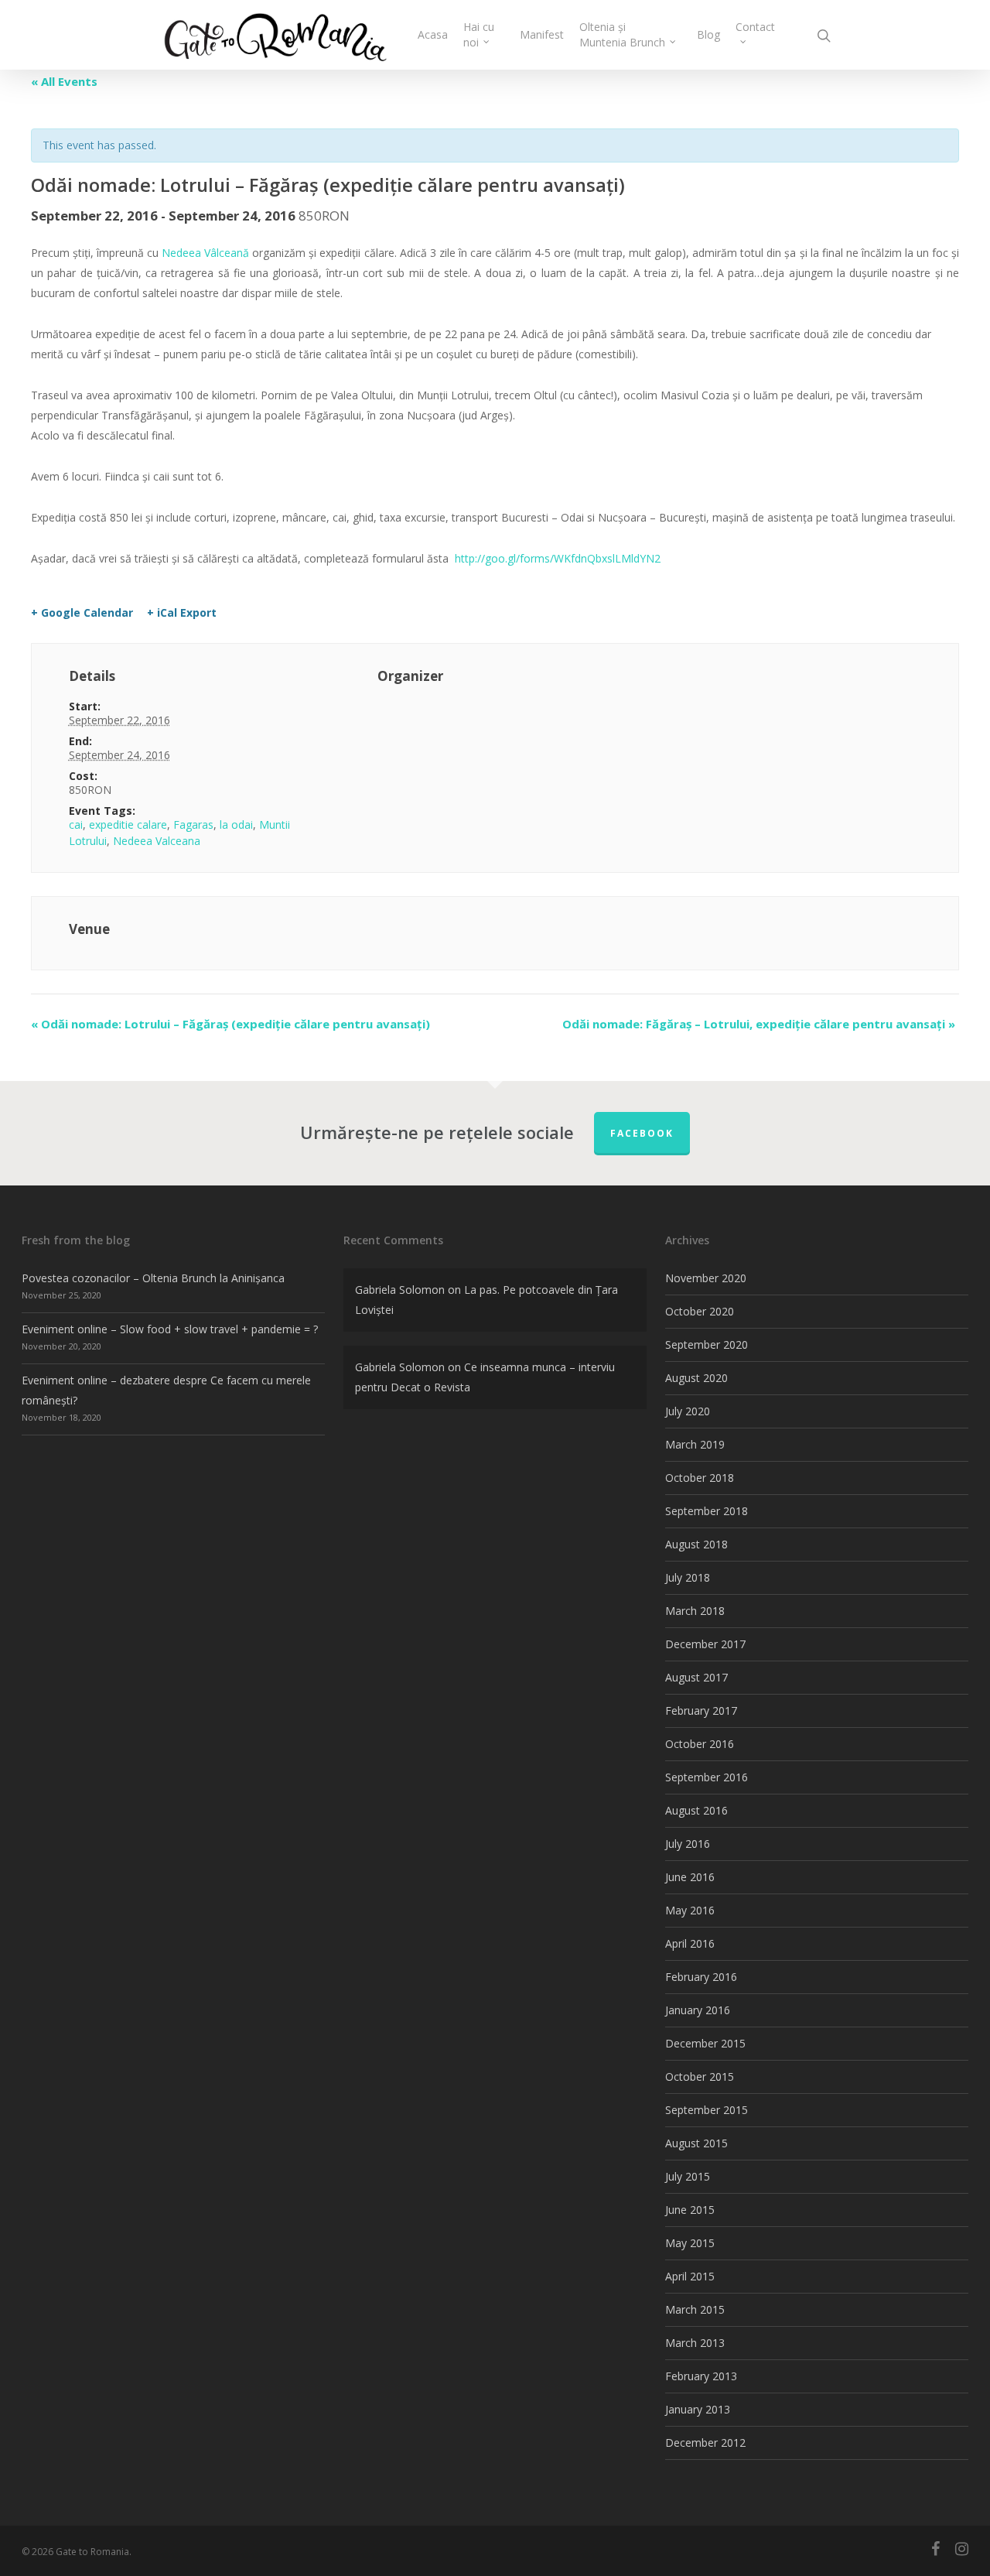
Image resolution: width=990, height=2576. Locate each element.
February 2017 (701, 1710)
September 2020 (707, 1344)
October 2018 (700, 1478)
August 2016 (696, 1810)
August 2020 (696, 1378)
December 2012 (705, 2443)
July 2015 (688, 2176)
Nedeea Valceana (157, 841)
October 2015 (700, 2077)
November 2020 (706, 1278)
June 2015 (690, 2210)
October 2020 (700, 1311)
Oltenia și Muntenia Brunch (622, 34)
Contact (755, 27)
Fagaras (193, 824)
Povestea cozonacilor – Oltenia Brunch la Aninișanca (153, 1278)
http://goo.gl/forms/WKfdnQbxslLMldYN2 (558, 558)
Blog (708, 34)
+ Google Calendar (82, 613)
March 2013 (695, 2343)
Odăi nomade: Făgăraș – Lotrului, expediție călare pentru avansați (759, 1024)
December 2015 (705, 2043)
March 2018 (695, 1611)
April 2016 (690, 1943)
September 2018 (707, 1511)
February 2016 (701, 1977)
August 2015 (696, 2143)
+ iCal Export (182, 613)
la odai (236, 824)
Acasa (433, 34)
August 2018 (696, 1544)
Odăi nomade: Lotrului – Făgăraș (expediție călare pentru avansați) (230, 1024)
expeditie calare (128, 824)
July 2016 (688, 1844)
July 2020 (688, 1411)
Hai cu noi (479, 34)
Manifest (542, 34)
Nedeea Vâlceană (205, 253)
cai (76, 824)
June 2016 (690, 1877)
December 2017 (705, 1644)
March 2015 (695, 2309)
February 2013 (701, 2376)
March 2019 (695, 1444)
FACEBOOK (642, 1133)
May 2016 (690, 1910)
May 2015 (690, 2243)
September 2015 (707, 2110)
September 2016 (707, 1777)
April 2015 (690, 2276)
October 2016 (700, 1744)
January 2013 (698, 2409)
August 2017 (696, 1677)
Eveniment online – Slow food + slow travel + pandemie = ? (170, 1329)
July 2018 (688, 1577)
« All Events (64, 81)
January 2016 (698, 2010)
